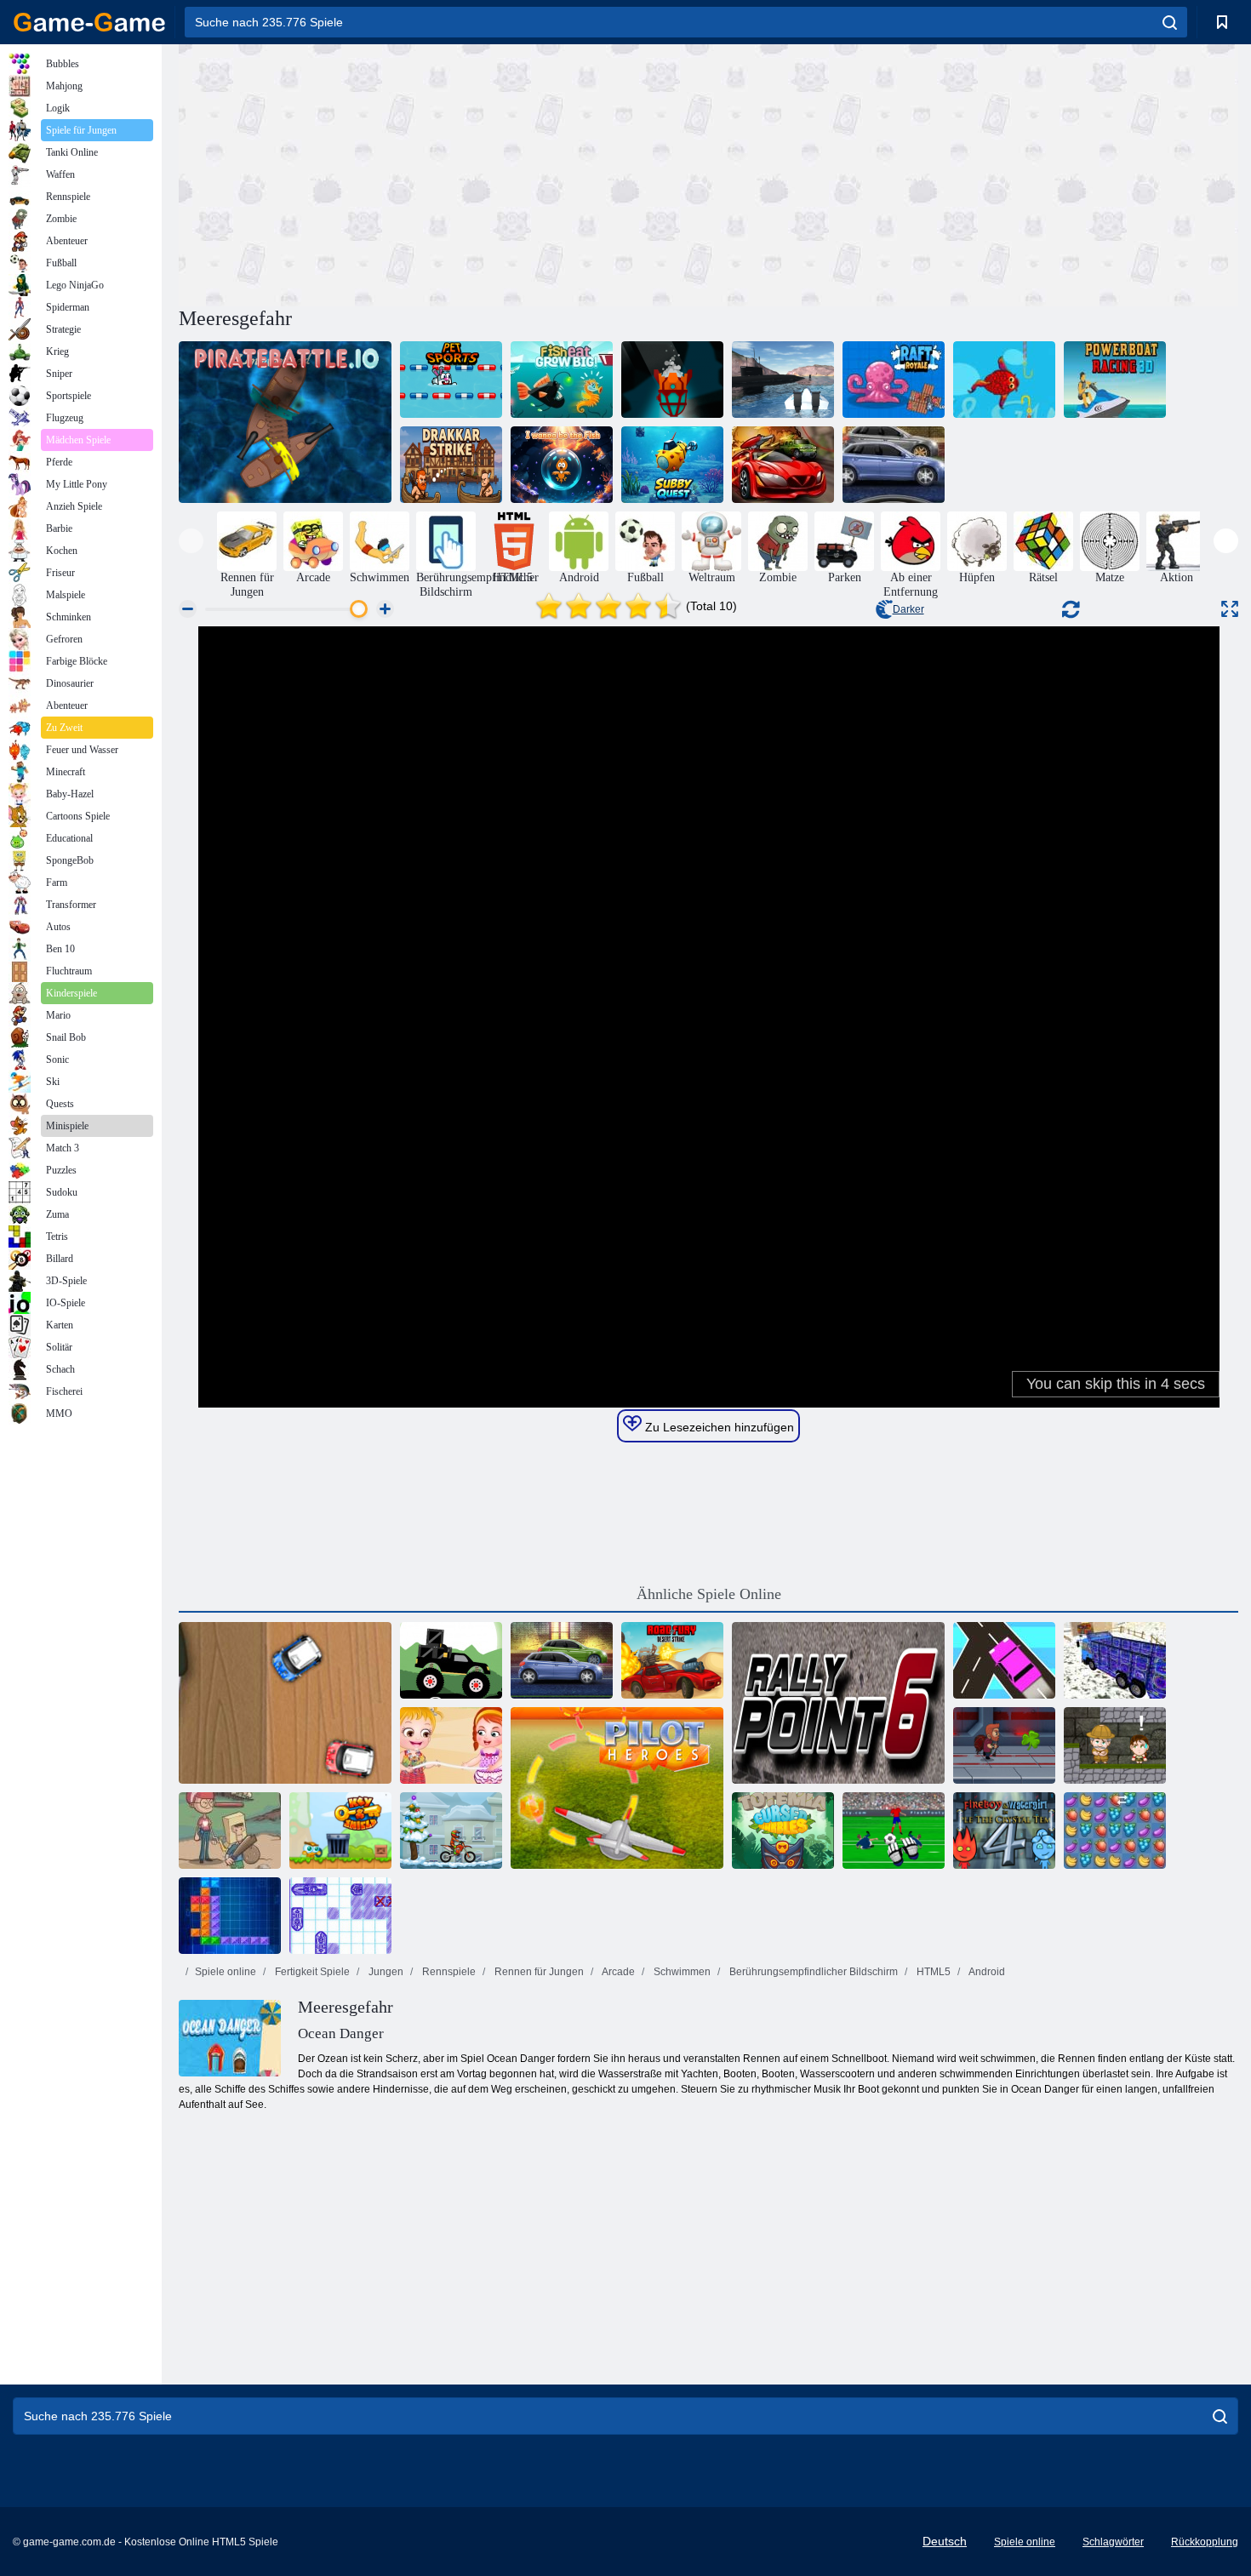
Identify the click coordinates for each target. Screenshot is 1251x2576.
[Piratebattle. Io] (285, 422)
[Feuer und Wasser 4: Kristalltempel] (1004, 1831)
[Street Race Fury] (894, 465)
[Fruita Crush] (1115, 1831)
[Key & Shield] (340, 1831)
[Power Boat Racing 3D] (1115, 380)
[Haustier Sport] (451, 380)
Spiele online (226, 1972)
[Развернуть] (1230, 609)
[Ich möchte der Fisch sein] (562, 465)
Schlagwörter (1113, 2542)
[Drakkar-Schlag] (451, 465)
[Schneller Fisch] (1004, 380)
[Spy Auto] (783, 465)
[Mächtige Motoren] (562, 1660)
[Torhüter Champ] (894, 1831)
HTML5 (932, 1972)
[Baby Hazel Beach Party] (451, 1745)
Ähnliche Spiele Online (709, 1594)
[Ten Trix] (230, 1916)
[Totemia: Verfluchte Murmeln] (783, 1831)
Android (986, 1972)
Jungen (385, 1972)
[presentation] (191, 541)
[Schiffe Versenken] (340, 1916)
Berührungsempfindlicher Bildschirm (812, 1972)
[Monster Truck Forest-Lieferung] (451, 1660)
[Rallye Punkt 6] (838, 1703)
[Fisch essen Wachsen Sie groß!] (562, 380)
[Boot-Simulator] (783, 380)
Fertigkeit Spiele (311, 1972)
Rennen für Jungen (538, 1972)
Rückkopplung (1205, 2542)
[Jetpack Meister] (1004, 1745)
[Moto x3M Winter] (451, 1831)
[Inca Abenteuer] (1115, 1745)
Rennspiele (448, 1972)
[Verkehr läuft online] (1004, 1660)
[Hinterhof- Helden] (230, 1831)
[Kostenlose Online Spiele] (89, 22)
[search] (1170, 22)
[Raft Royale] (894, 380)
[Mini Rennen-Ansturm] (285, 1703)
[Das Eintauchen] (672, 380)
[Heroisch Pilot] (617, 1788)
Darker (908, 609)
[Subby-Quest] (672, 465)
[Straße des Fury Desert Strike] (672, 1660)
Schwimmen (681, 1972)
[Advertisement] (443, 173)
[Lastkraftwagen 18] (1115, 1660)
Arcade (617, 1972)
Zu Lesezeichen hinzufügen (718, 1427)
